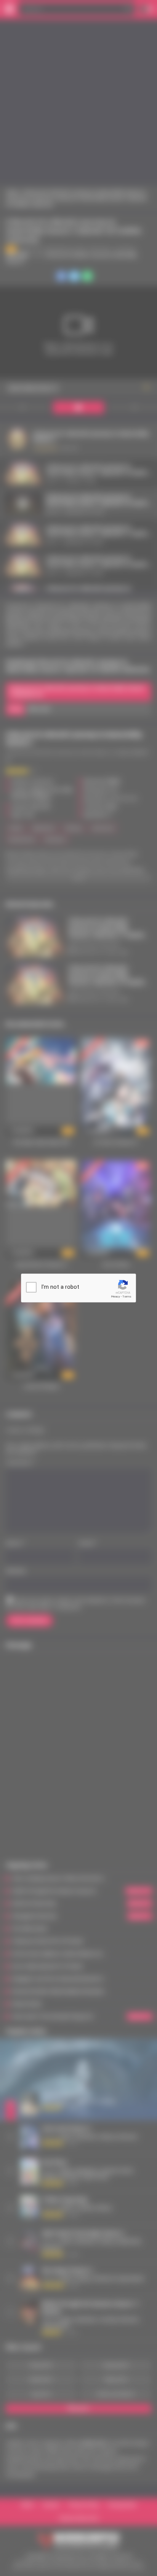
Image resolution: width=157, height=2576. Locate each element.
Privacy (115, 1297)
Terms (127, 1297)
